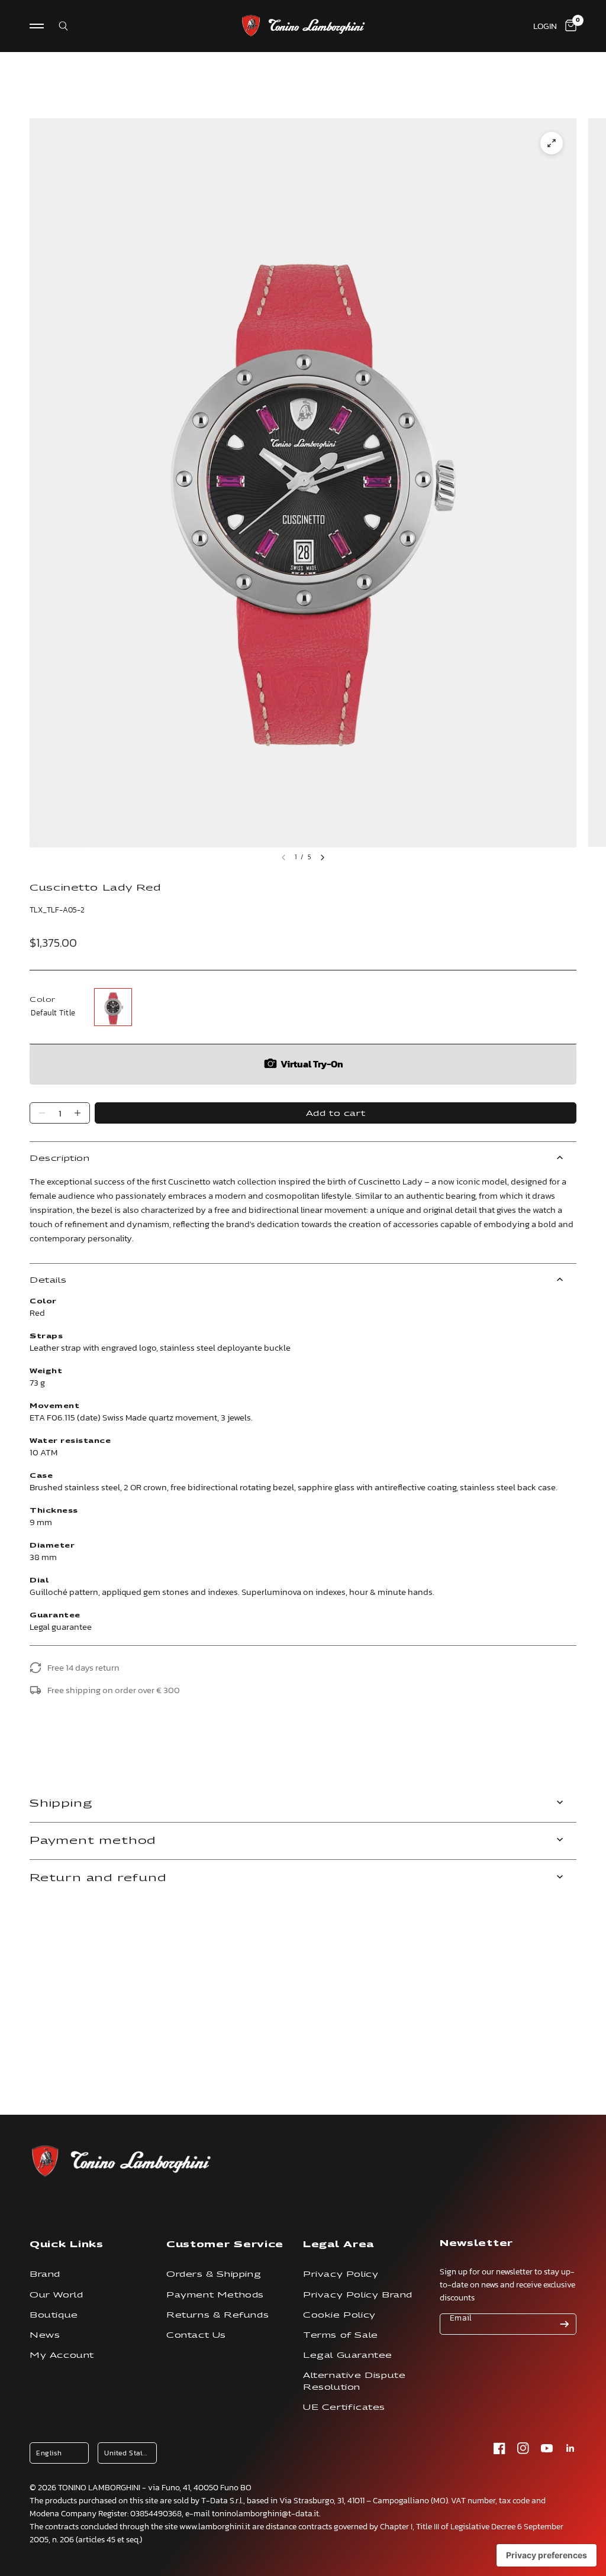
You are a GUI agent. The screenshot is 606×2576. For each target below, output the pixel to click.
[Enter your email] (565, 2324)
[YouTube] (547, 2448)
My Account (62, 2355)
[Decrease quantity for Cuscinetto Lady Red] (42, 1113)
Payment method (93, 1841)
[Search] (56, 26)
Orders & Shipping (214, 2274)
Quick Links (67, 2244)
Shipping (61, 1803)
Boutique (54, 2315)
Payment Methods (215, 2295)
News (45, 2335)
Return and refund (98, 1878)
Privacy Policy (341, 2274)
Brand (45, 2274)
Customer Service (225, 2244)
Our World (56, 2295)
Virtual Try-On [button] (312, 1064)
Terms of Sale (341, 2335)
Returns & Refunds (217, 2315)
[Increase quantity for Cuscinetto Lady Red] (78, 1113)
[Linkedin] (570, 2448)
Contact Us (196, 2335)
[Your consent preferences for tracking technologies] (547, 2555)
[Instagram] (523, 2448)
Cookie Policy (339, 2315)
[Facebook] (499, 2448)
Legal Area (339, 2244)
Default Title (113, 1007)
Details (48, 1280)
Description (60, 1158)
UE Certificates (344, 2407)
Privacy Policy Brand (358, 2295)
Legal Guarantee (348, 2355)
